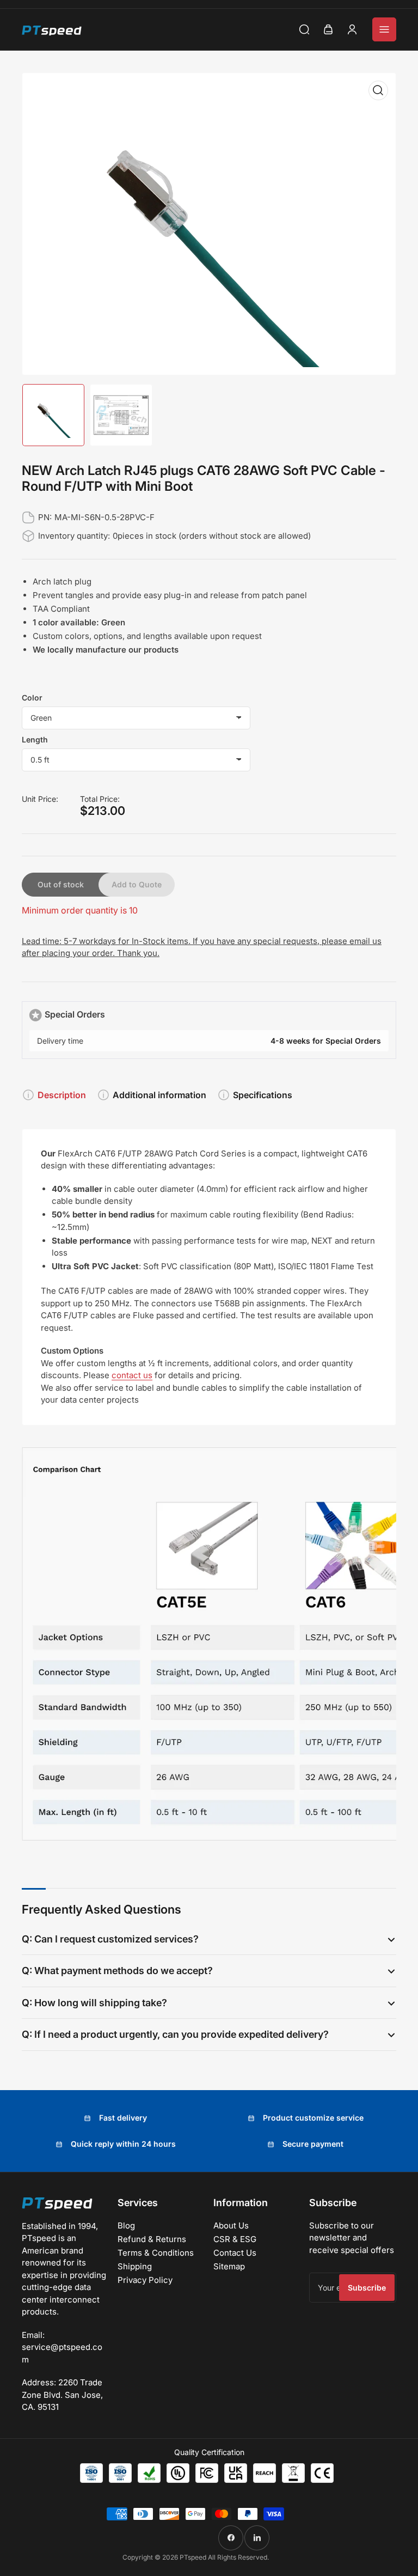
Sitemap (229, 2266)
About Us (231, 2225)
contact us (132, 1375)
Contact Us (235, 2253)
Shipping (135, 2266)
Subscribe (367, 2288)
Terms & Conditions (156, 2253)
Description (62, 1095)
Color (32, 698)
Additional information (159, 1095)
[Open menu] (384, 29)
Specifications (263, 1095)
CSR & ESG (235, 2239)
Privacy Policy (145, 2280)
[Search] (304, 29)
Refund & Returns (152, 2239)
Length (35, 739)
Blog (126, 2225)
